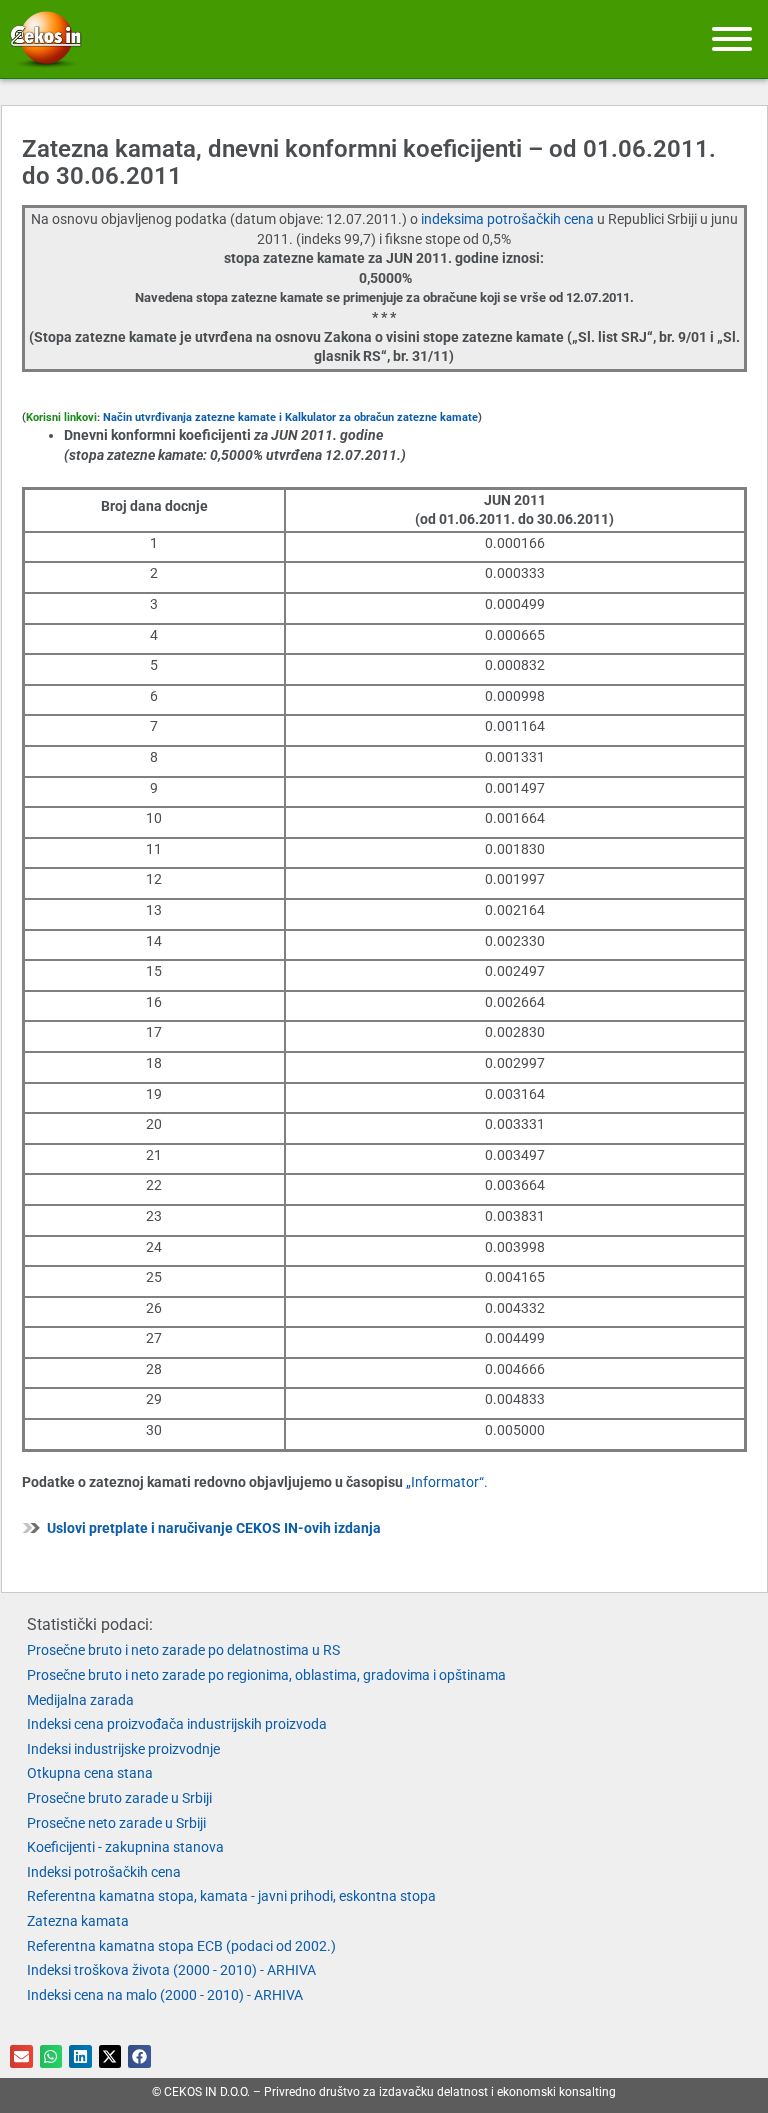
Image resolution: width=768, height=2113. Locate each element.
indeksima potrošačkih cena (509, 219)
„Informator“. (447, 1482)
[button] (21, 2056)
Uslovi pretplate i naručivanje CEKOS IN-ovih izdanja (214, 1528)
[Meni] (732, 39)
